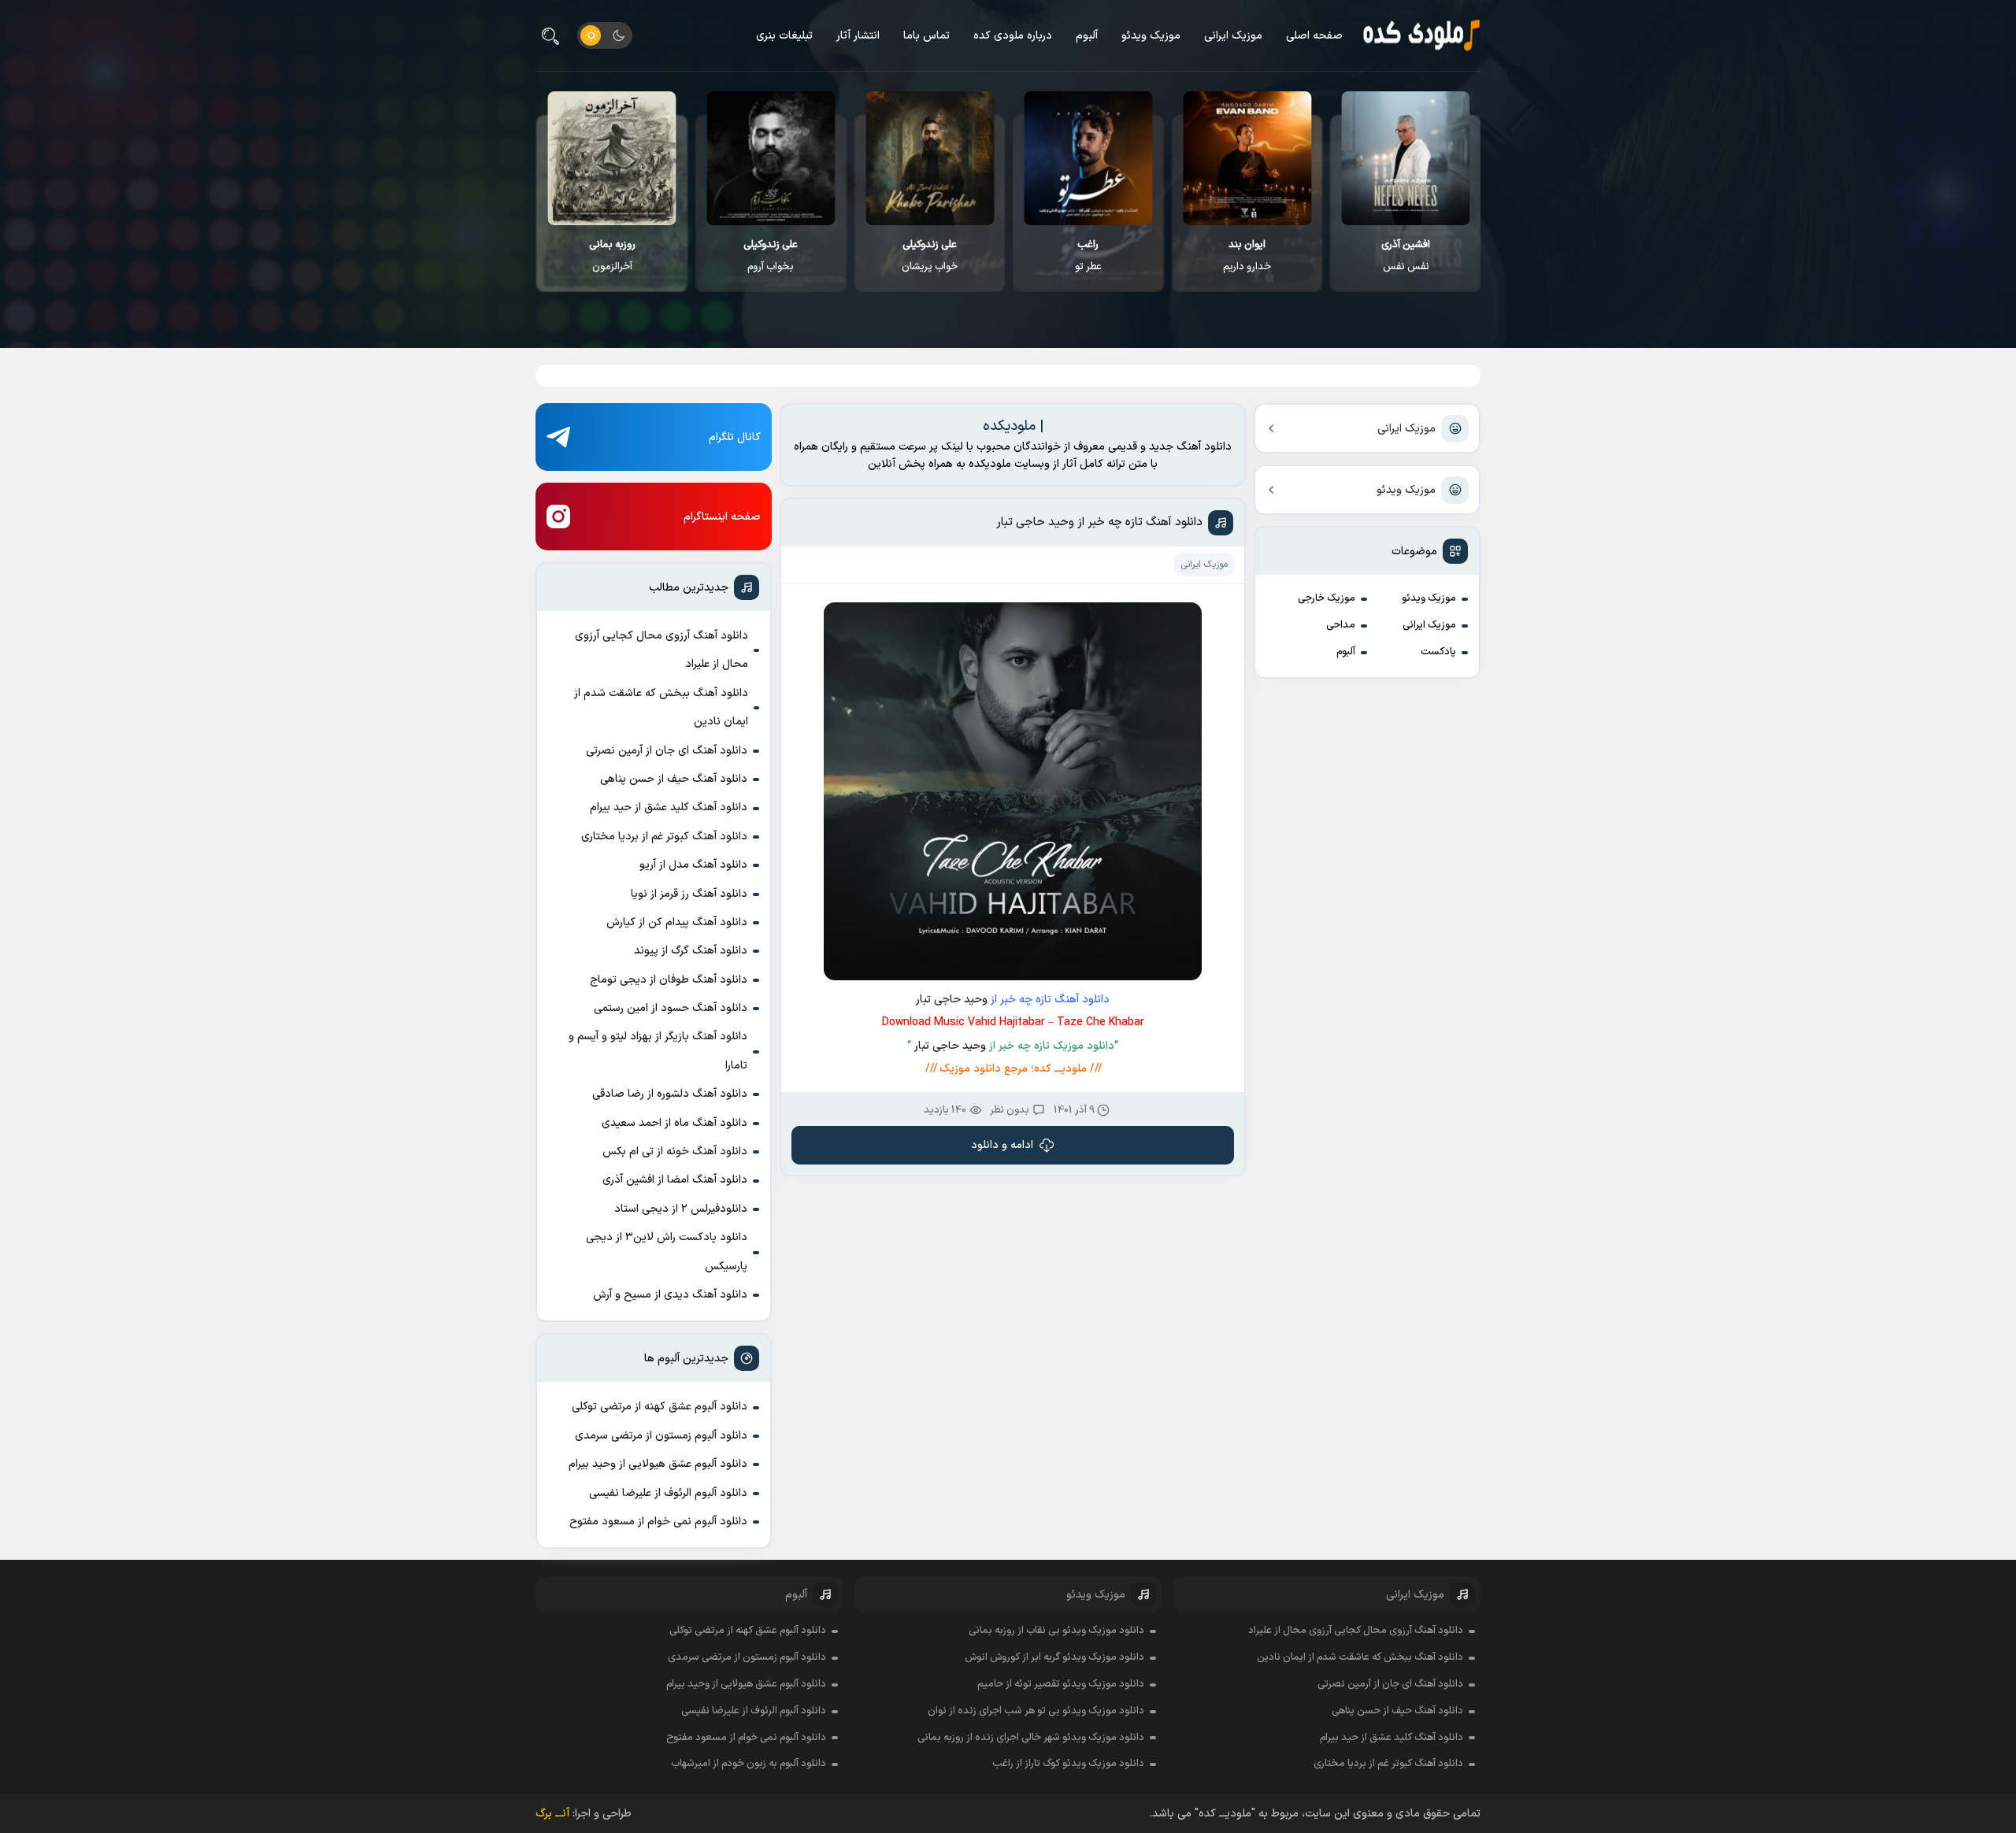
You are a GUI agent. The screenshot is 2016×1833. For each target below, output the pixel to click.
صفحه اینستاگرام (722, 517)
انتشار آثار (858, 36)
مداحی (1341, 625)
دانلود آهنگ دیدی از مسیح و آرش (670, 1295)
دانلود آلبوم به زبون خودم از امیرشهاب (749, 1764)
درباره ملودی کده (1013, 36)
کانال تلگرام (735, 437)
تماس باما (926, 36)
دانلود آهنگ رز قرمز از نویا (689, 894)
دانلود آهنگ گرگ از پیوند (691, 951)
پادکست (1438, 652)
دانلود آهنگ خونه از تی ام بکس (675, 1152)
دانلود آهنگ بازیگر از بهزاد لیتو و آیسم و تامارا (658, 1051)
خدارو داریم (1247, 256)
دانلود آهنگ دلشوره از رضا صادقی (670, 1094)
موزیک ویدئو (1151, 36)
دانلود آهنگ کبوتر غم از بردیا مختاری (664, 837)
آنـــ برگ (552, 1814)
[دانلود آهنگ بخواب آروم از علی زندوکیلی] (771, 158)
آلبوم (1087, 36)
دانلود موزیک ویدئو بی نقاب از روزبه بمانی (1056, 1631)
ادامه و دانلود (1002, 1145)
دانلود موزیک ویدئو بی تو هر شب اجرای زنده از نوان (1036, 1711)
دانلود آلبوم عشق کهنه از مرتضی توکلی (660, 1407)
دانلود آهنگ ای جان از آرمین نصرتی (667, 751)
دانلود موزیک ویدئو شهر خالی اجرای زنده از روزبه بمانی (1031, 1738)
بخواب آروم (771, 256)
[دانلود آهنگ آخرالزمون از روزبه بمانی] (612, 158)
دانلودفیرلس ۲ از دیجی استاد (681, 1209)
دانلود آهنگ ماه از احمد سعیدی (674, 1123)
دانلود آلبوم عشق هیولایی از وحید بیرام (658, 1464)
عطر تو (1088, 256)
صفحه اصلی (1314, 36)
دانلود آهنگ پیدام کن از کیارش (677, 922)
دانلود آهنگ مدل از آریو (693, 865)
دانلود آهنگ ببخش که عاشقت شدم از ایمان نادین (661, 707)
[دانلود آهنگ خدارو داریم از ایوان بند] (1247, 158)
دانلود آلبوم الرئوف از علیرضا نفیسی (668, 1493)
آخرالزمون (612, 256)
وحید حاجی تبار (952, 1000)
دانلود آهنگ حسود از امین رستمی (671, 1008)
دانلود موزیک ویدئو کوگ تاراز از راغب (1068, 1764)
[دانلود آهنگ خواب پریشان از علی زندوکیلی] (930, 158)
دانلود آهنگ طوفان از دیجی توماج (669, 980)
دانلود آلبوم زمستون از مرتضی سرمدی (661, 1436)
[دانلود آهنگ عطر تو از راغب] (1089, 158)
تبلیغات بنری (784, 36)
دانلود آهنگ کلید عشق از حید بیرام (669, 807)
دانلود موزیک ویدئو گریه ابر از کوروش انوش (1054, 1657)
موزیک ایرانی (1233, 36)
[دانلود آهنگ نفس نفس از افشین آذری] (1406, 158)
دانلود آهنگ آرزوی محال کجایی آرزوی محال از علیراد (661, 650)
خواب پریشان (930, 256)
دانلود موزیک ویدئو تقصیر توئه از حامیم (1061, 1684)
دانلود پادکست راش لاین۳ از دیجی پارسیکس (667, 1252)
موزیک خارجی (1327, 598)
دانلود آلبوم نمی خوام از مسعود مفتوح (658, 1522)
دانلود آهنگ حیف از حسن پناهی (674, 779)
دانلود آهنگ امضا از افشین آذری (675, 1180)
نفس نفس (1406, 256)
